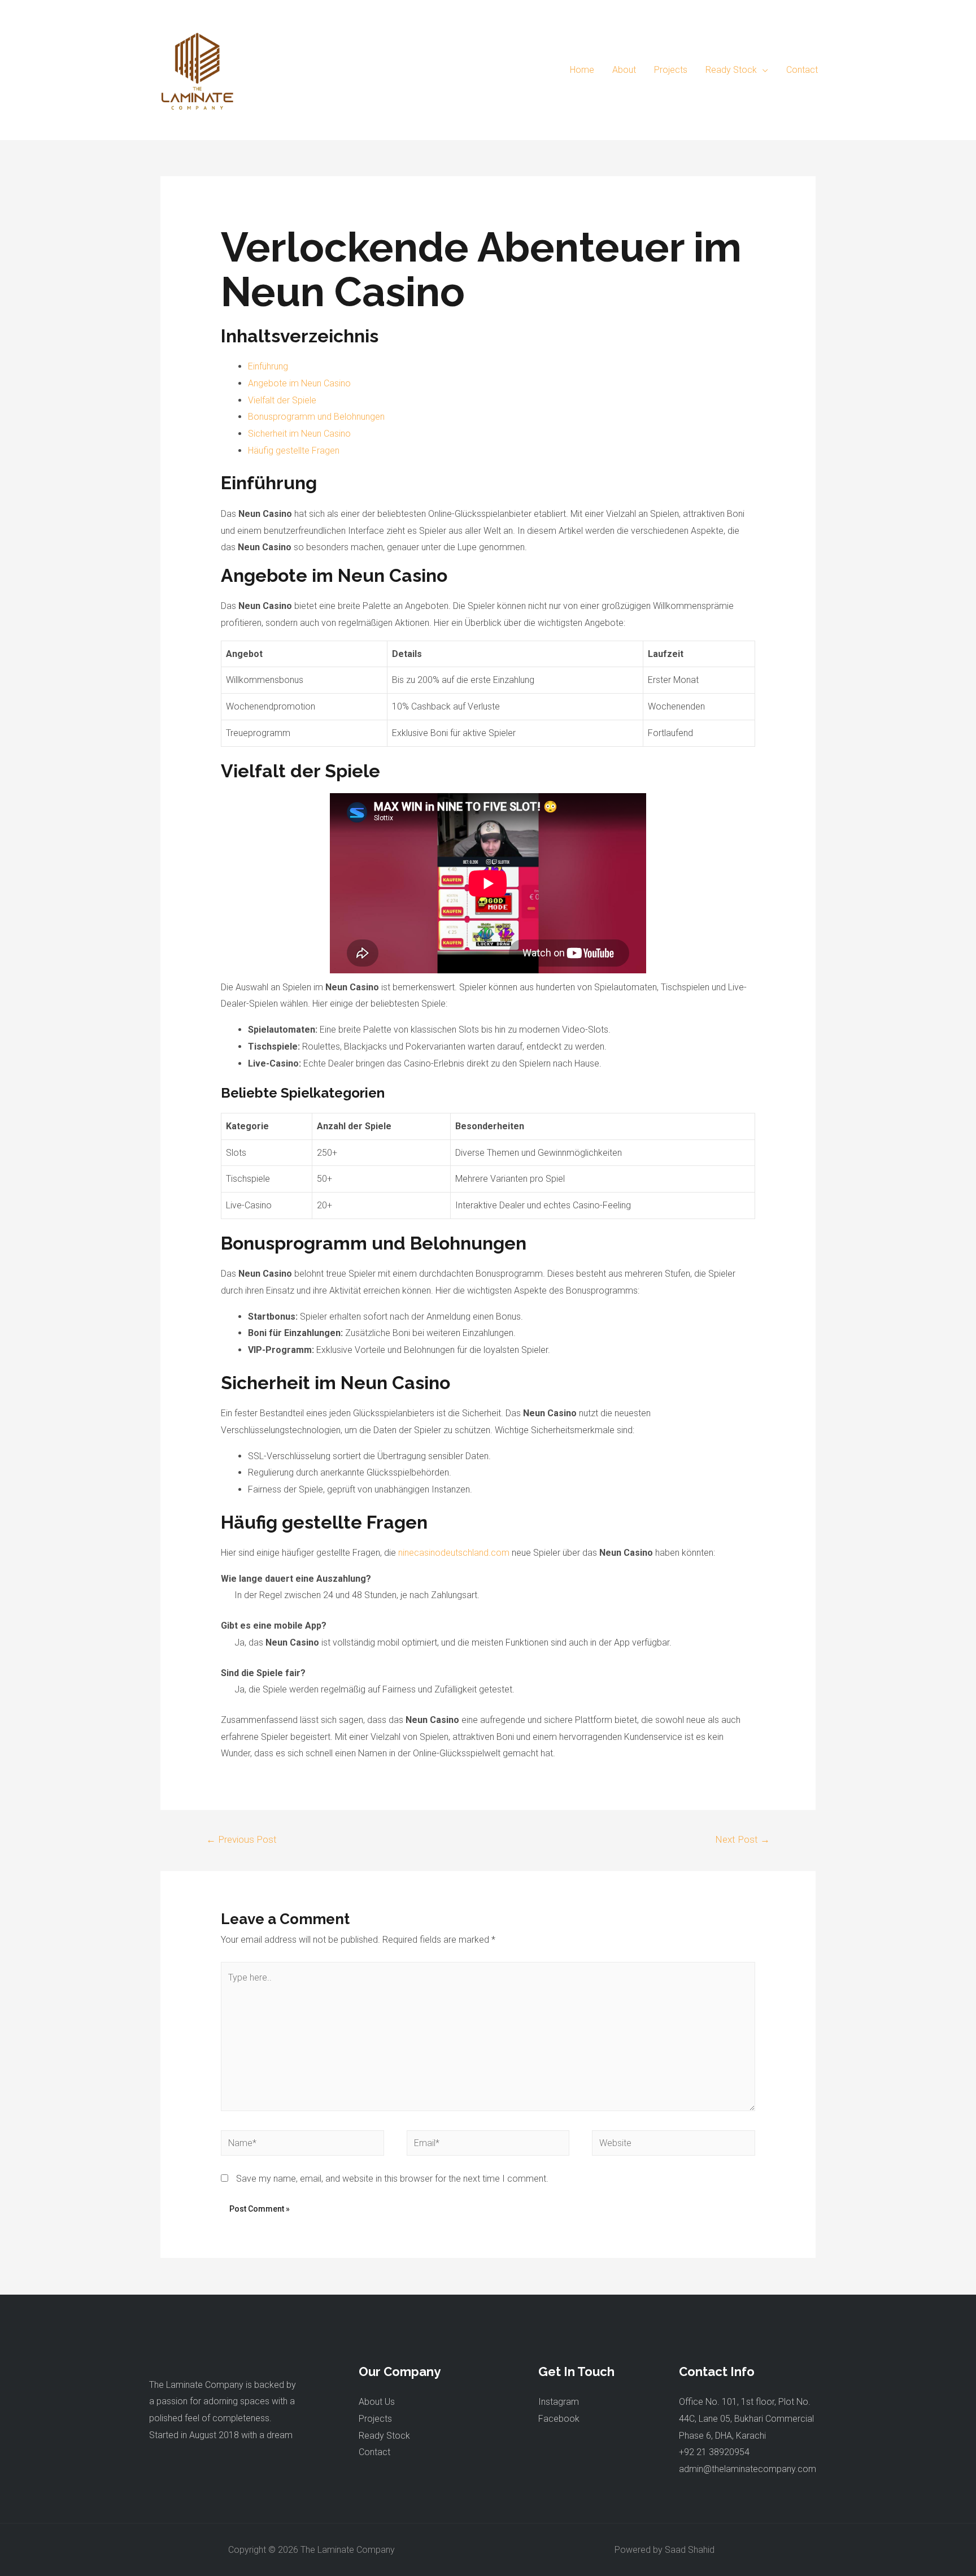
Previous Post (241, 1839)
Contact (374, 2452)
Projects (375, 2419)
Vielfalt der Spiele (282, 400)
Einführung (268, 366)
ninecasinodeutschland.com (454, 1553)
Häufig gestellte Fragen (294, 451)
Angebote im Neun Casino (299, 383)
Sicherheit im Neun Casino (299, 434)
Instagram (559, 2402)
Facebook (559, 2419)
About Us (377, 2402)
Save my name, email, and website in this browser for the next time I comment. (392, 2179)
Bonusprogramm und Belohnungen (316, 417)
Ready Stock (384, 2436)
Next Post (742, 1839)
